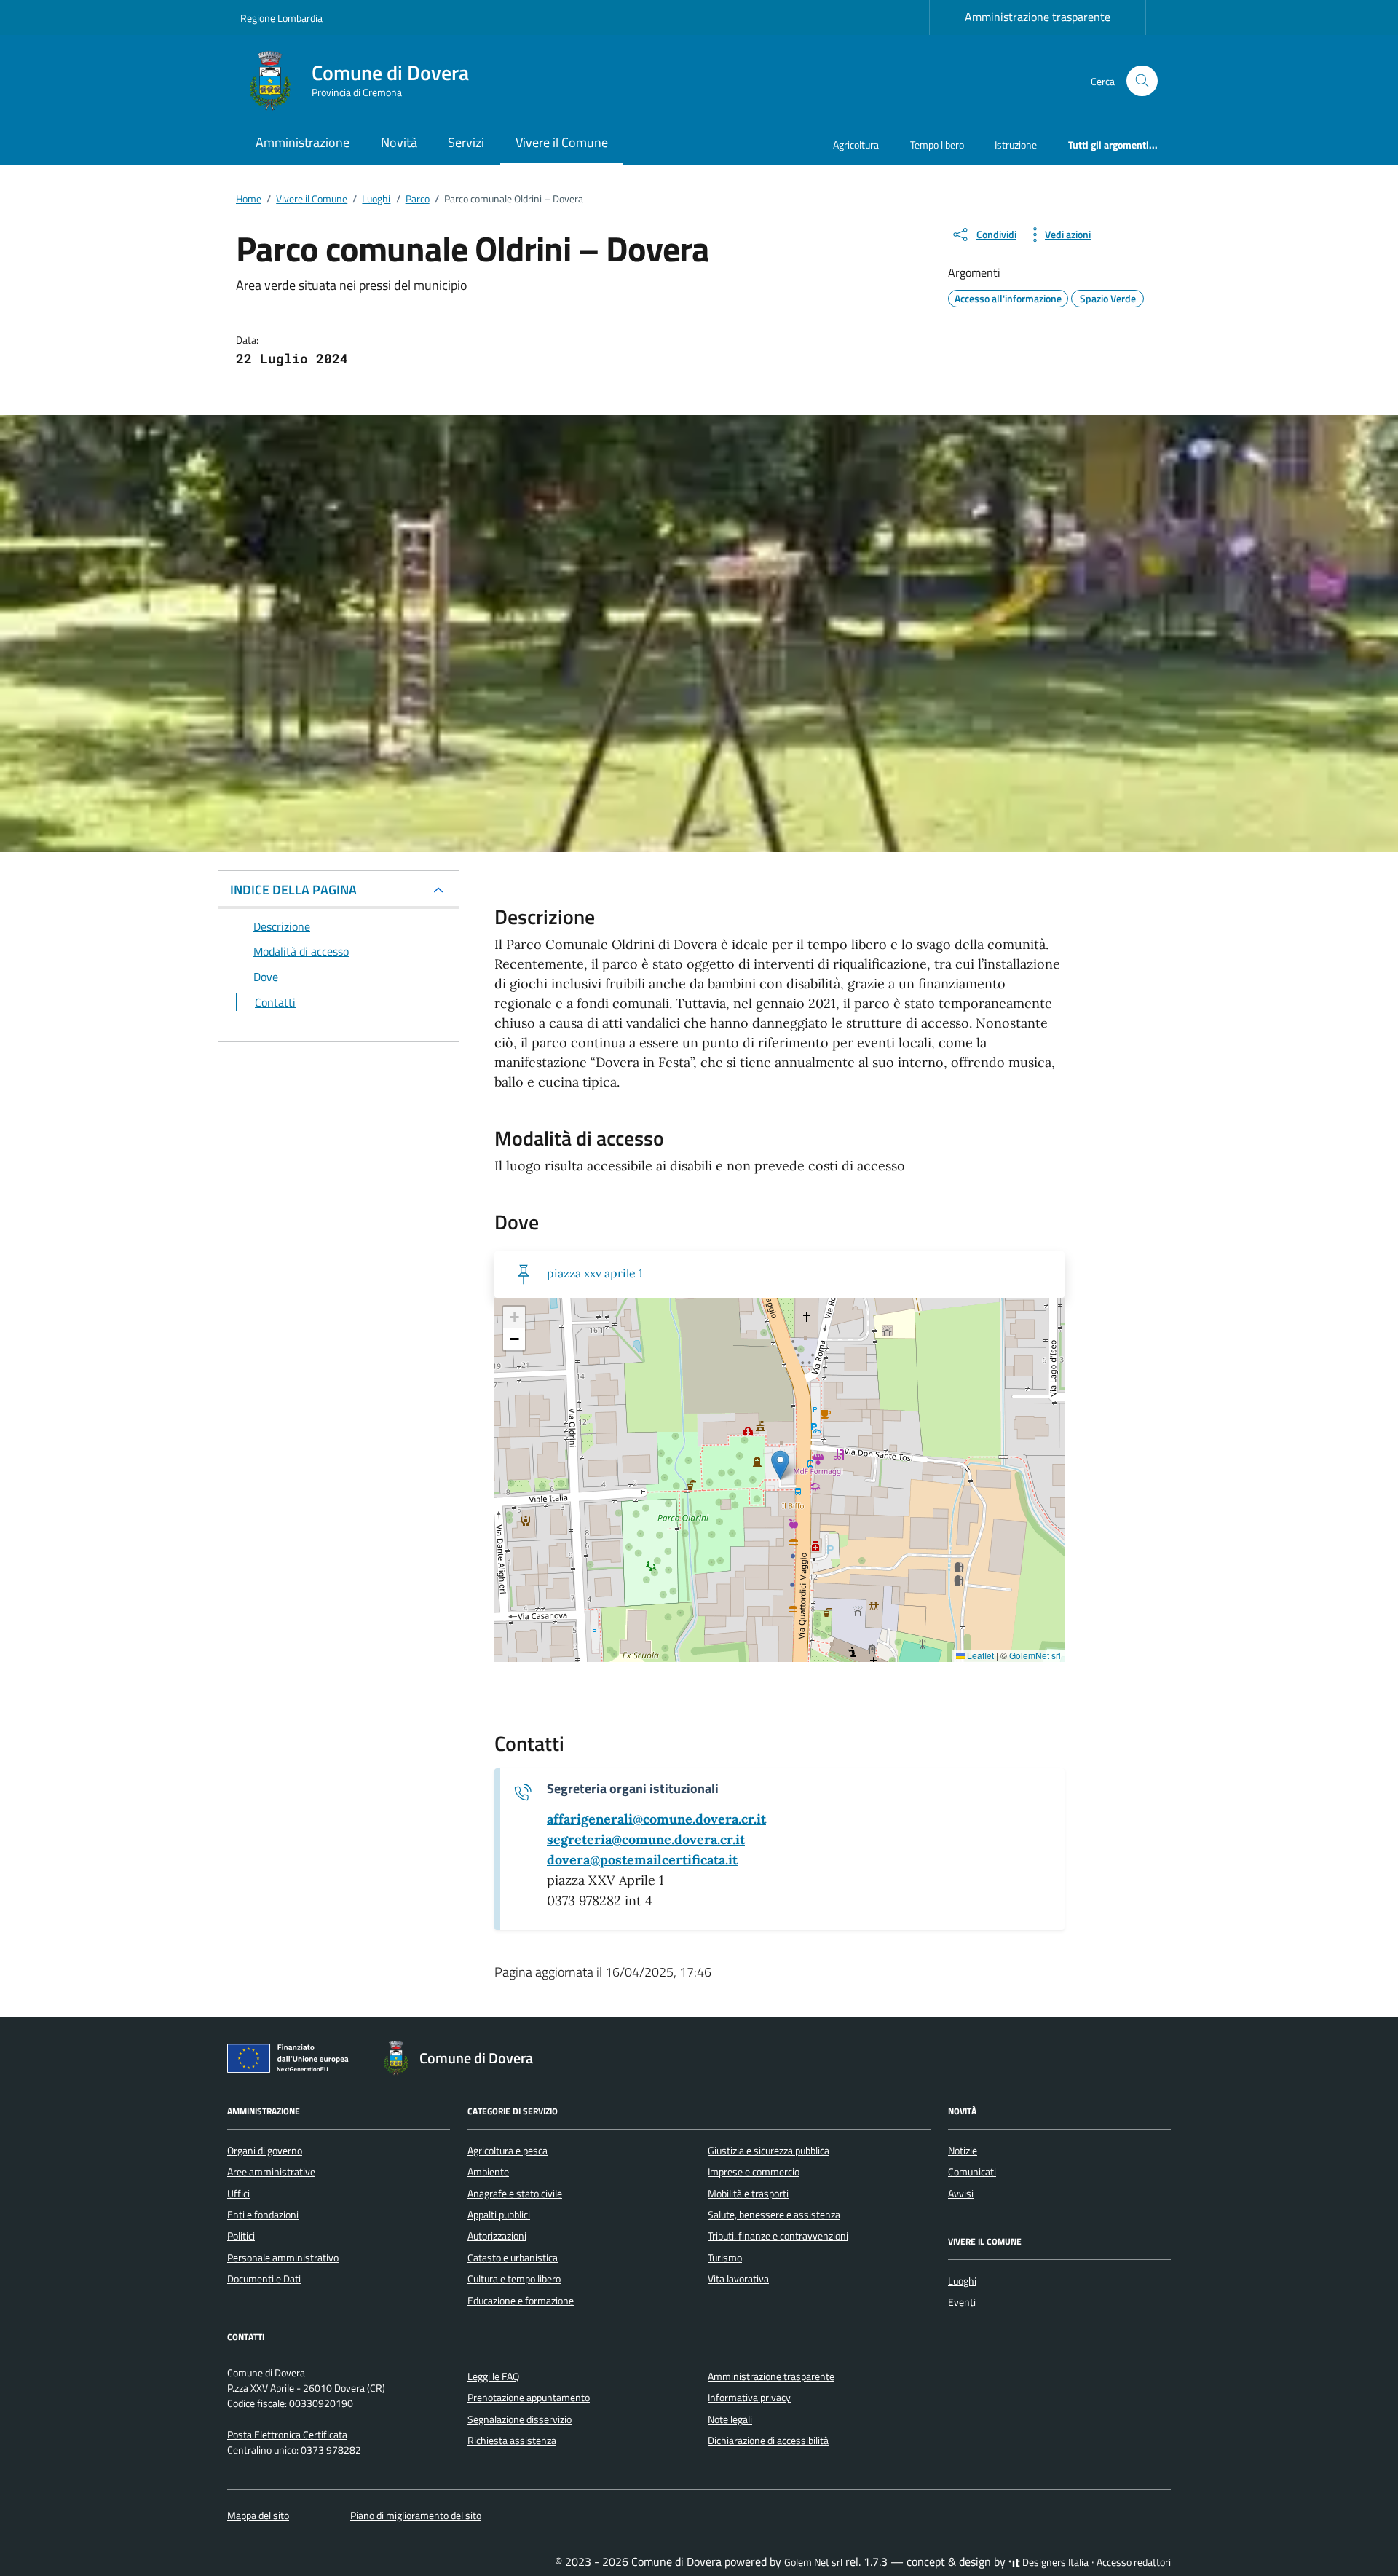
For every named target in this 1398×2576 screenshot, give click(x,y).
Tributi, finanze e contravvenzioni (778, 2236)
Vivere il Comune (562, 142)
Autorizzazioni (497, 2236)
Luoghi (962, 2281)
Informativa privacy (749, 2398)
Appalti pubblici (499, 2215)
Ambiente (488, 2172)
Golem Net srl (813, 2562)
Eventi (962, 2302)
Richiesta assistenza (512, 2441)
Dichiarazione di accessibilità (768, 2441)
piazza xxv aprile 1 (595, 1273)
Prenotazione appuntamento (529, 2398)
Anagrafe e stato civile (515, 2194)
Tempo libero (937, 145)
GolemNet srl (1035, 1655)
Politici (241, 2236)
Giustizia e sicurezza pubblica (769, 2151)
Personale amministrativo (283, 2258)
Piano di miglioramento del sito (416, 2516)
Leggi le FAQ (493, 2376)
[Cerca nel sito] (1142, 81)
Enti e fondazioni (263, 2215)
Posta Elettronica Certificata (287, 2435)
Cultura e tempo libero (514, 2279)
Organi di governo (265, 2151)
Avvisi (961, 2194)
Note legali (730, 2419)
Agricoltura (856, 145)
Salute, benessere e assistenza (774, 2215)
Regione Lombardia (281, 18)
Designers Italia (1054, 2562)
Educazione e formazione (521, 2301)
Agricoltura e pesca (508, 2151)
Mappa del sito (258, 2516)
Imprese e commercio (754, 2172)
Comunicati (972, 2172)
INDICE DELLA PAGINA (293, 890)
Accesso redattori (1134, 2562)
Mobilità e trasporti (748, 2194)
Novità (399, 142)
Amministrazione (303, 142)
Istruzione (1016, 145)
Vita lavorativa (738, 2279)
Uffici (238, 2194)
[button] (780, 1465)
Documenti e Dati (264, 2279)
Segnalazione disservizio (520, 2419)
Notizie (963, 2151)
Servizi (466, 142)
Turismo (725, 2258)
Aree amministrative (271, 2172)
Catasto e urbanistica (513, 2258)
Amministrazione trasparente (1038, 17)
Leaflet (979, 1655)
